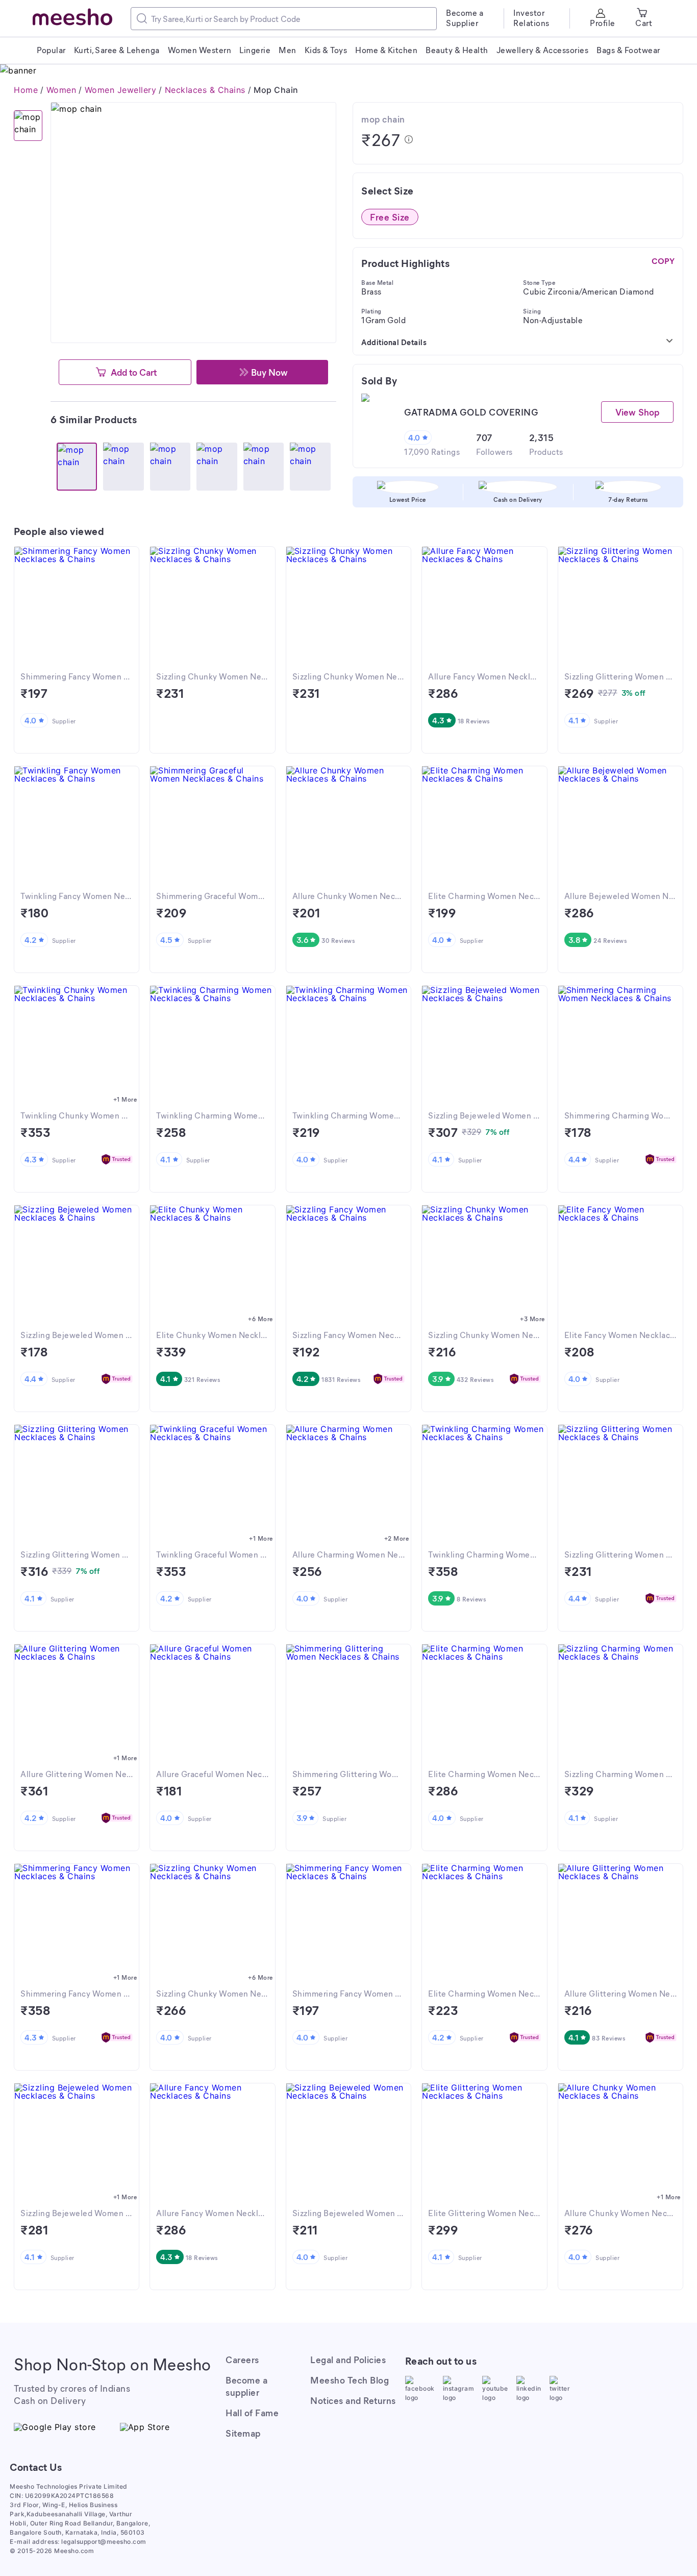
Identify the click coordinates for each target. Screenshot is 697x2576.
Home (26, 90)
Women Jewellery (121, 90)
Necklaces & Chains (205, 90)
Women (61, 90)
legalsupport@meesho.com (104, 2542)
